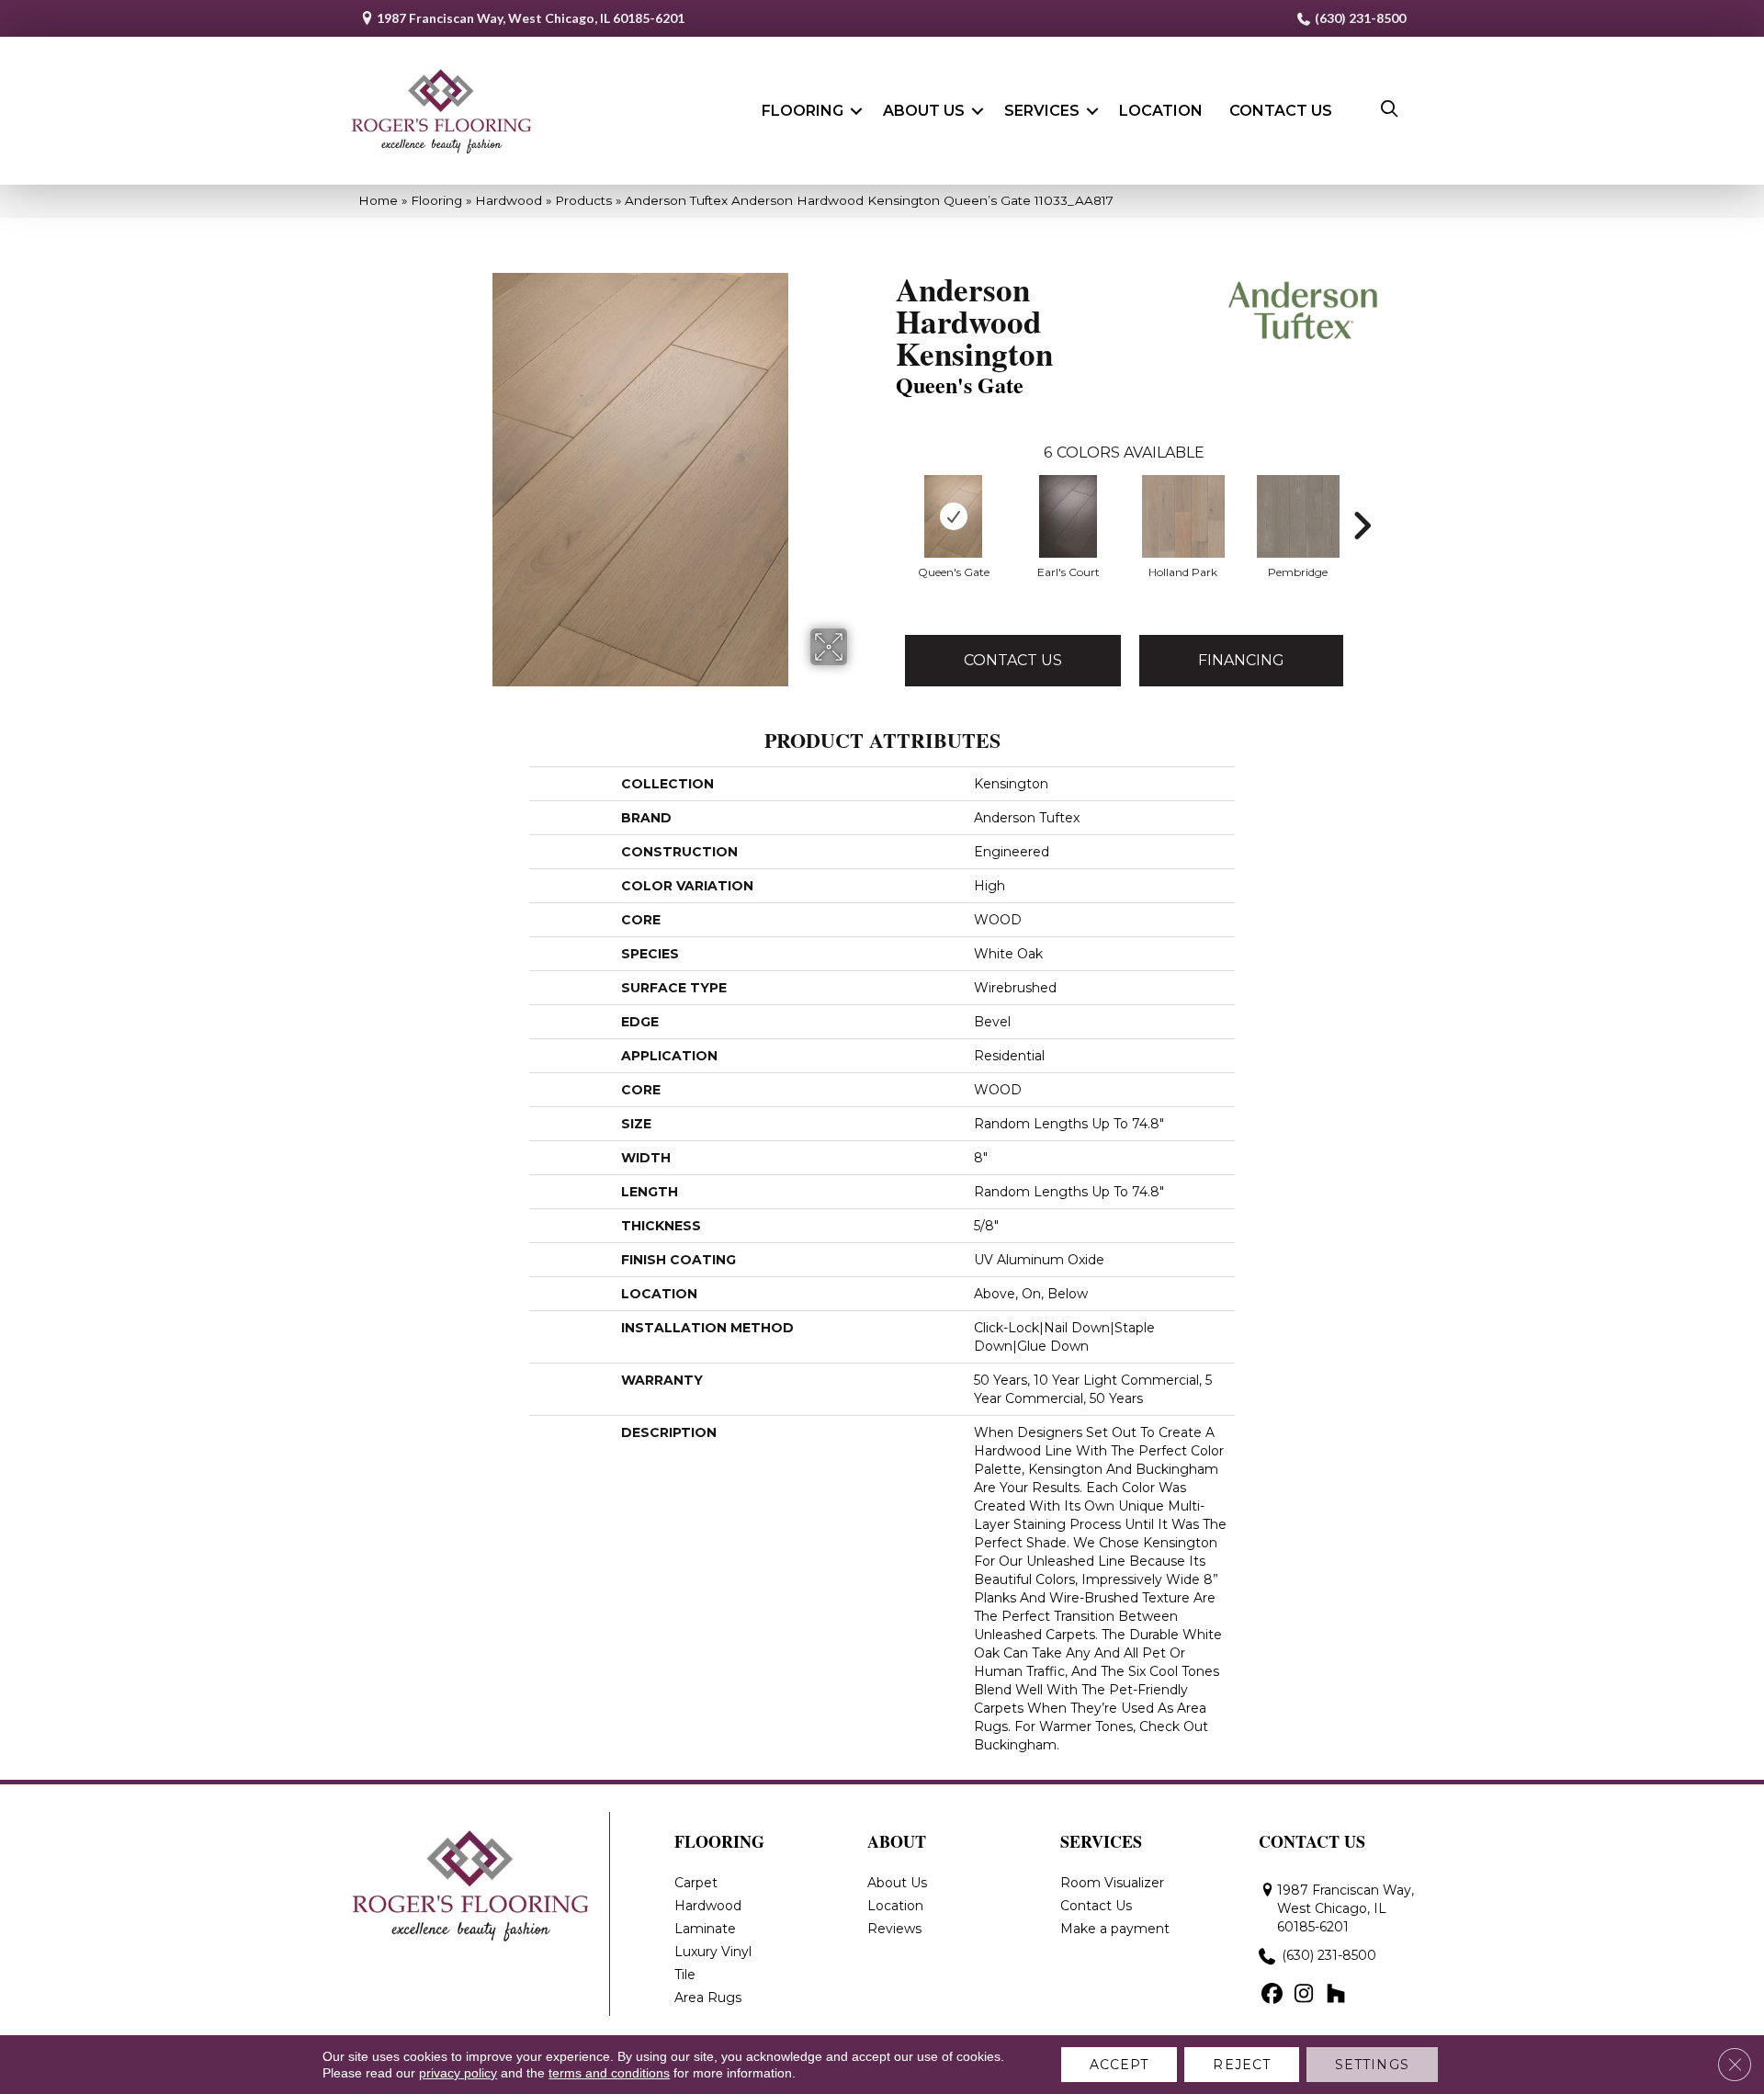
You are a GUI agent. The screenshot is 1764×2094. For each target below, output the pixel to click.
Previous (887, 498)
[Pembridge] (1298, 516)
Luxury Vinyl (713, 1952)
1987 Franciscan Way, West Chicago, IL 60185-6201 (531, 18)
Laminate (705, 1929)
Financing (1241, 660)
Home (378, 200)
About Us (924, 111)
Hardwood (509, 200)
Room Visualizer (1112, 1883)
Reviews (894, 1929)
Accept (1119, 2065)
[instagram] (1304, 1995)
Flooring (803, 111)
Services (1042, 111)
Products (583, 200)
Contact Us (1281, 111)
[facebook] (1272, 1995)
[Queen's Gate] (954, 516)
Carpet (696, 1883)
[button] (856, 111)
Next (1362, 498)
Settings (1372, 2065)
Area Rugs (708, 1998)
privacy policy (458, 2073)
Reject (1242, 2065)
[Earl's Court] (1069, 516)
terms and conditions (609, 2073)
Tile (685, 1975)
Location (1161, 111)
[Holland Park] (1183, 516)
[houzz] (1336, 1995)
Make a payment (1115, 1929)
